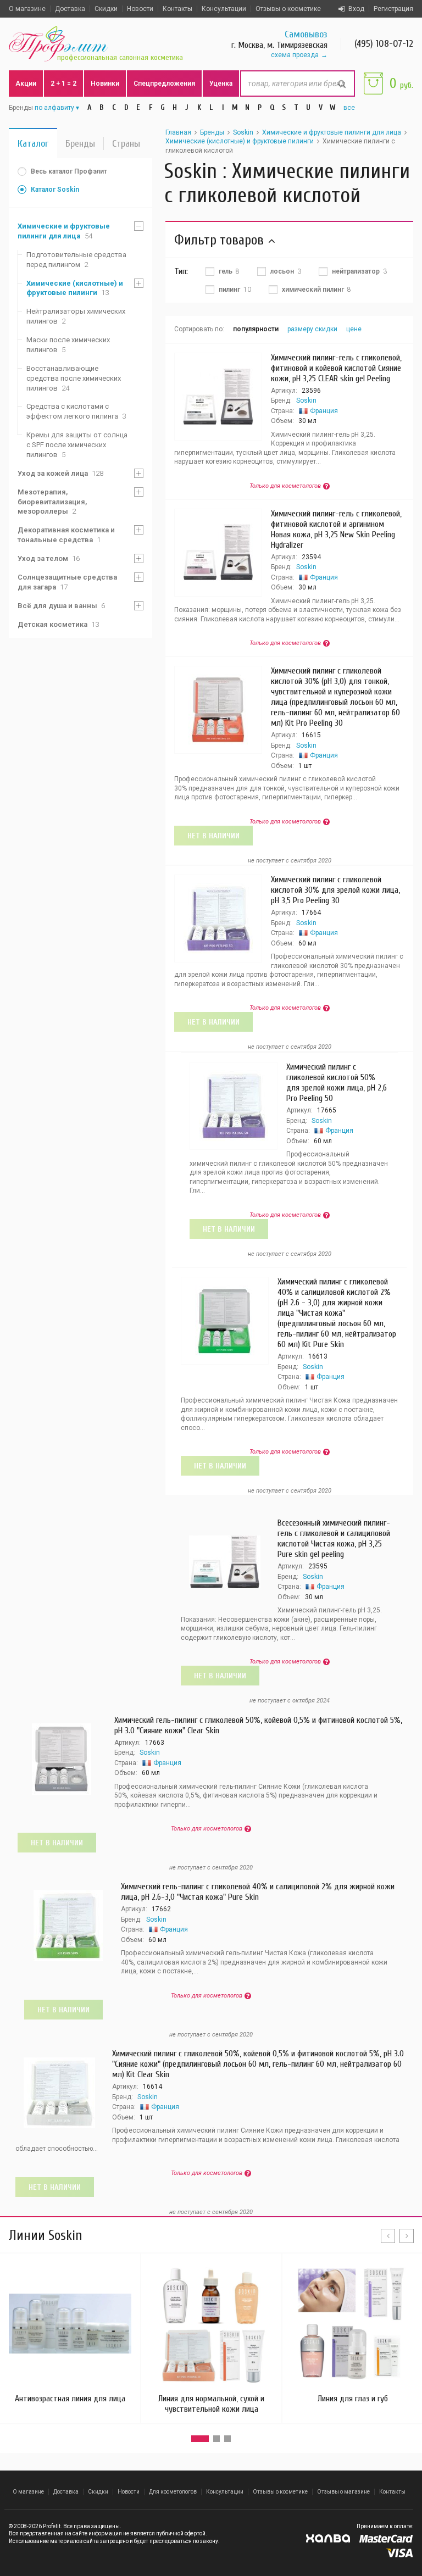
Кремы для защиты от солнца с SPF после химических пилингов (77, 445)
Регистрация (393, 9)
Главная (178, 132)
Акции (26, 84)
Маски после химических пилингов (68, 345)
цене (354, 329)
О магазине (27, 9)
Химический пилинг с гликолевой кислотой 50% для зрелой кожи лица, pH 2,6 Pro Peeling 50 (337, 1083)
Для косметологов (173, 2492)
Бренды (80, 144)
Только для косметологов (285, 486)
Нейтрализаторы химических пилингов (76, 316)
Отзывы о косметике (288, 9)
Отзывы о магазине (343, 2492)
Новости (140, 9)
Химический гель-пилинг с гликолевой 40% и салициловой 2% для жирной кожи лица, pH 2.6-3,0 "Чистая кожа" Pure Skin (258, 1892)
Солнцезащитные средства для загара (67, 582)
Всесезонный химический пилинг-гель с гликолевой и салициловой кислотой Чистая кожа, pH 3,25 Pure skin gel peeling (334, 1539)
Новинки (105, 84)
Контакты (177, 9)
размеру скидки (312, 329)
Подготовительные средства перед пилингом (76, 260)
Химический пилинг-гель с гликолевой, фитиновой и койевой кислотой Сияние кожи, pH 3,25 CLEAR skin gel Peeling (336, 368)
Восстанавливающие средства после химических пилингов (74, 378)
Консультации (224, 9)
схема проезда (295, 55)
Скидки (106, 9)
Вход (356, 9)
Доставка (70, 9)
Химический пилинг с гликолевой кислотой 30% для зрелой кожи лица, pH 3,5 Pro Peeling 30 (335, 890)
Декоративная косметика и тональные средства (66, 535)
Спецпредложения (164, 84)
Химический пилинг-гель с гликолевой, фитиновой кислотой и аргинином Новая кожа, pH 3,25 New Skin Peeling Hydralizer (336, 529)
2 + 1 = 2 (63, 84)
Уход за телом (49, 558)
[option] (211, 2338)
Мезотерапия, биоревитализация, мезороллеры (52, 502)
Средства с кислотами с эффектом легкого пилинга (76, 411)
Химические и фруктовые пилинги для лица (64, 231)
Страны (126, 144)
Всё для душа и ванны (61, 606)
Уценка (221, 84)
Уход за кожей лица (60, 473)
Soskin (243, 132)
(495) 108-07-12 (384, 44)
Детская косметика (58, 624)
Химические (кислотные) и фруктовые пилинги (75, 288)
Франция (324, 411)
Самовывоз (306, 34)
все (349, 108)
